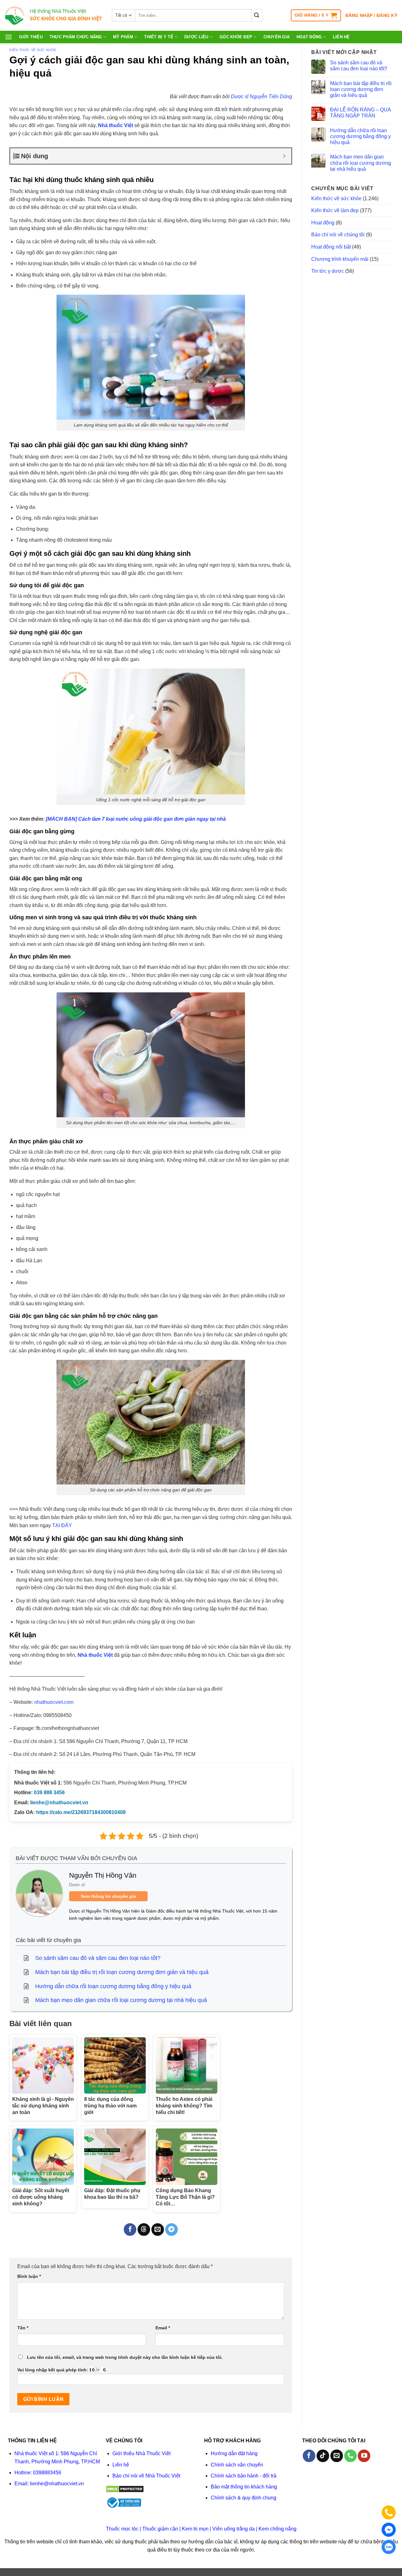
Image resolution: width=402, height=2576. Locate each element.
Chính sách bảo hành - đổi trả (244, 2476)
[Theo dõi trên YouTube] (364, 2456)
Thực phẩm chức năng (76, 37)
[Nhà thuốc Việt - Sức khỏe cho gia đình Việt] (54, 16)
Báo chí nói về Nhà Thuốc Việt (146, 2476)
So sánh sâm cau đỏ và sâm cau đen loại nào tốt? (359, 66)
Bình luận (29, 2276)
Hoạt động (309, 37)
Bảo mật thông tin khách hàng (244, 2487)
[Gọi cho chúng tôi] (350, 2456)
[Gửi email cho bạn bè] (158, 2230)
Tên (23, 2328)
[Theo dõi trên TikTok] (323, 2456)
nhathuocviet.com (54, 1702)
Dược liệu (196, 37)
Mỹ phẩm (123, 37)
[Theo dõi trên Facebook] (309, 2456)
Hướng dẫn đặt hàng (234, 2453)
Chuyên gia (277, 37)
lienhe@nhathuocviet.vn (59, 1803)
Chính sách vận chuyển (237, 2465)
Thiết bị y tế (159, 37)
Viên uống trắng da (234, 2529)
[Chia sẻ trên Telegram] (171, 2230)
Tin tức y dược (328, 271)
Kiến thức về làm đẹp (335, 210)
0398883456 (47, 2473)
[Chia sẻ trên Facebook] (130, 2230)
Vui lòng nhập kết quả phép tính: (53, 2370)
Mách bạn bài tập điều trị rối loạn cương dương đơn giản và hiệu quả (361, 89)
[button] (316, 15)
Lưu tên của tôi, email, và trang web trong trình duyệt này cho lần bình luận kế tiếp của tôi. (125, 2357)
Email (163, 2328)
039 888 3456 (49, 1792)
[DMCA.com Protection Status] (125, 2489)
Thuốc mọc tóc (122, 2529)
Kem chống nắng (277, 2529)
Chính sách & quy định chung (244, 2498)
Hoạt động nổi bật (331, 247)
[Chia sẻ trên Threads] (144, 2230)
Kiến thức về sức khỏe (33, 50)
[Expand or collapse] (284, 156)
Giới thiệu (31, 37)
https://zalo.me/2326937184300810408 (81, 1812)
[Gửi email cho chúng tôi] (337, 2456)
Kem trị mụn (195, 2529)
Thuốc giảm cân (160, 2529)
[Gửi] (257, 15)
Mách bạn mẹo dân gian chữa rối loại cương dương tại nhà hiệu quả (361, 163)
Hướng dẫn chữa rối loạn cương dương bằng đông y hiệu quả (360, 136)
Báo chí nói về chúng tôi (338, 235)
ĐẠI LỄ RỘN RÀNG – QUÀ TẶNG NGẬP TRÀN (361, 113)
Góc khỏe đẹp (236, 37)
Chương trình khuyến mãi (340, 259)
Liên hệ (341, 37)
